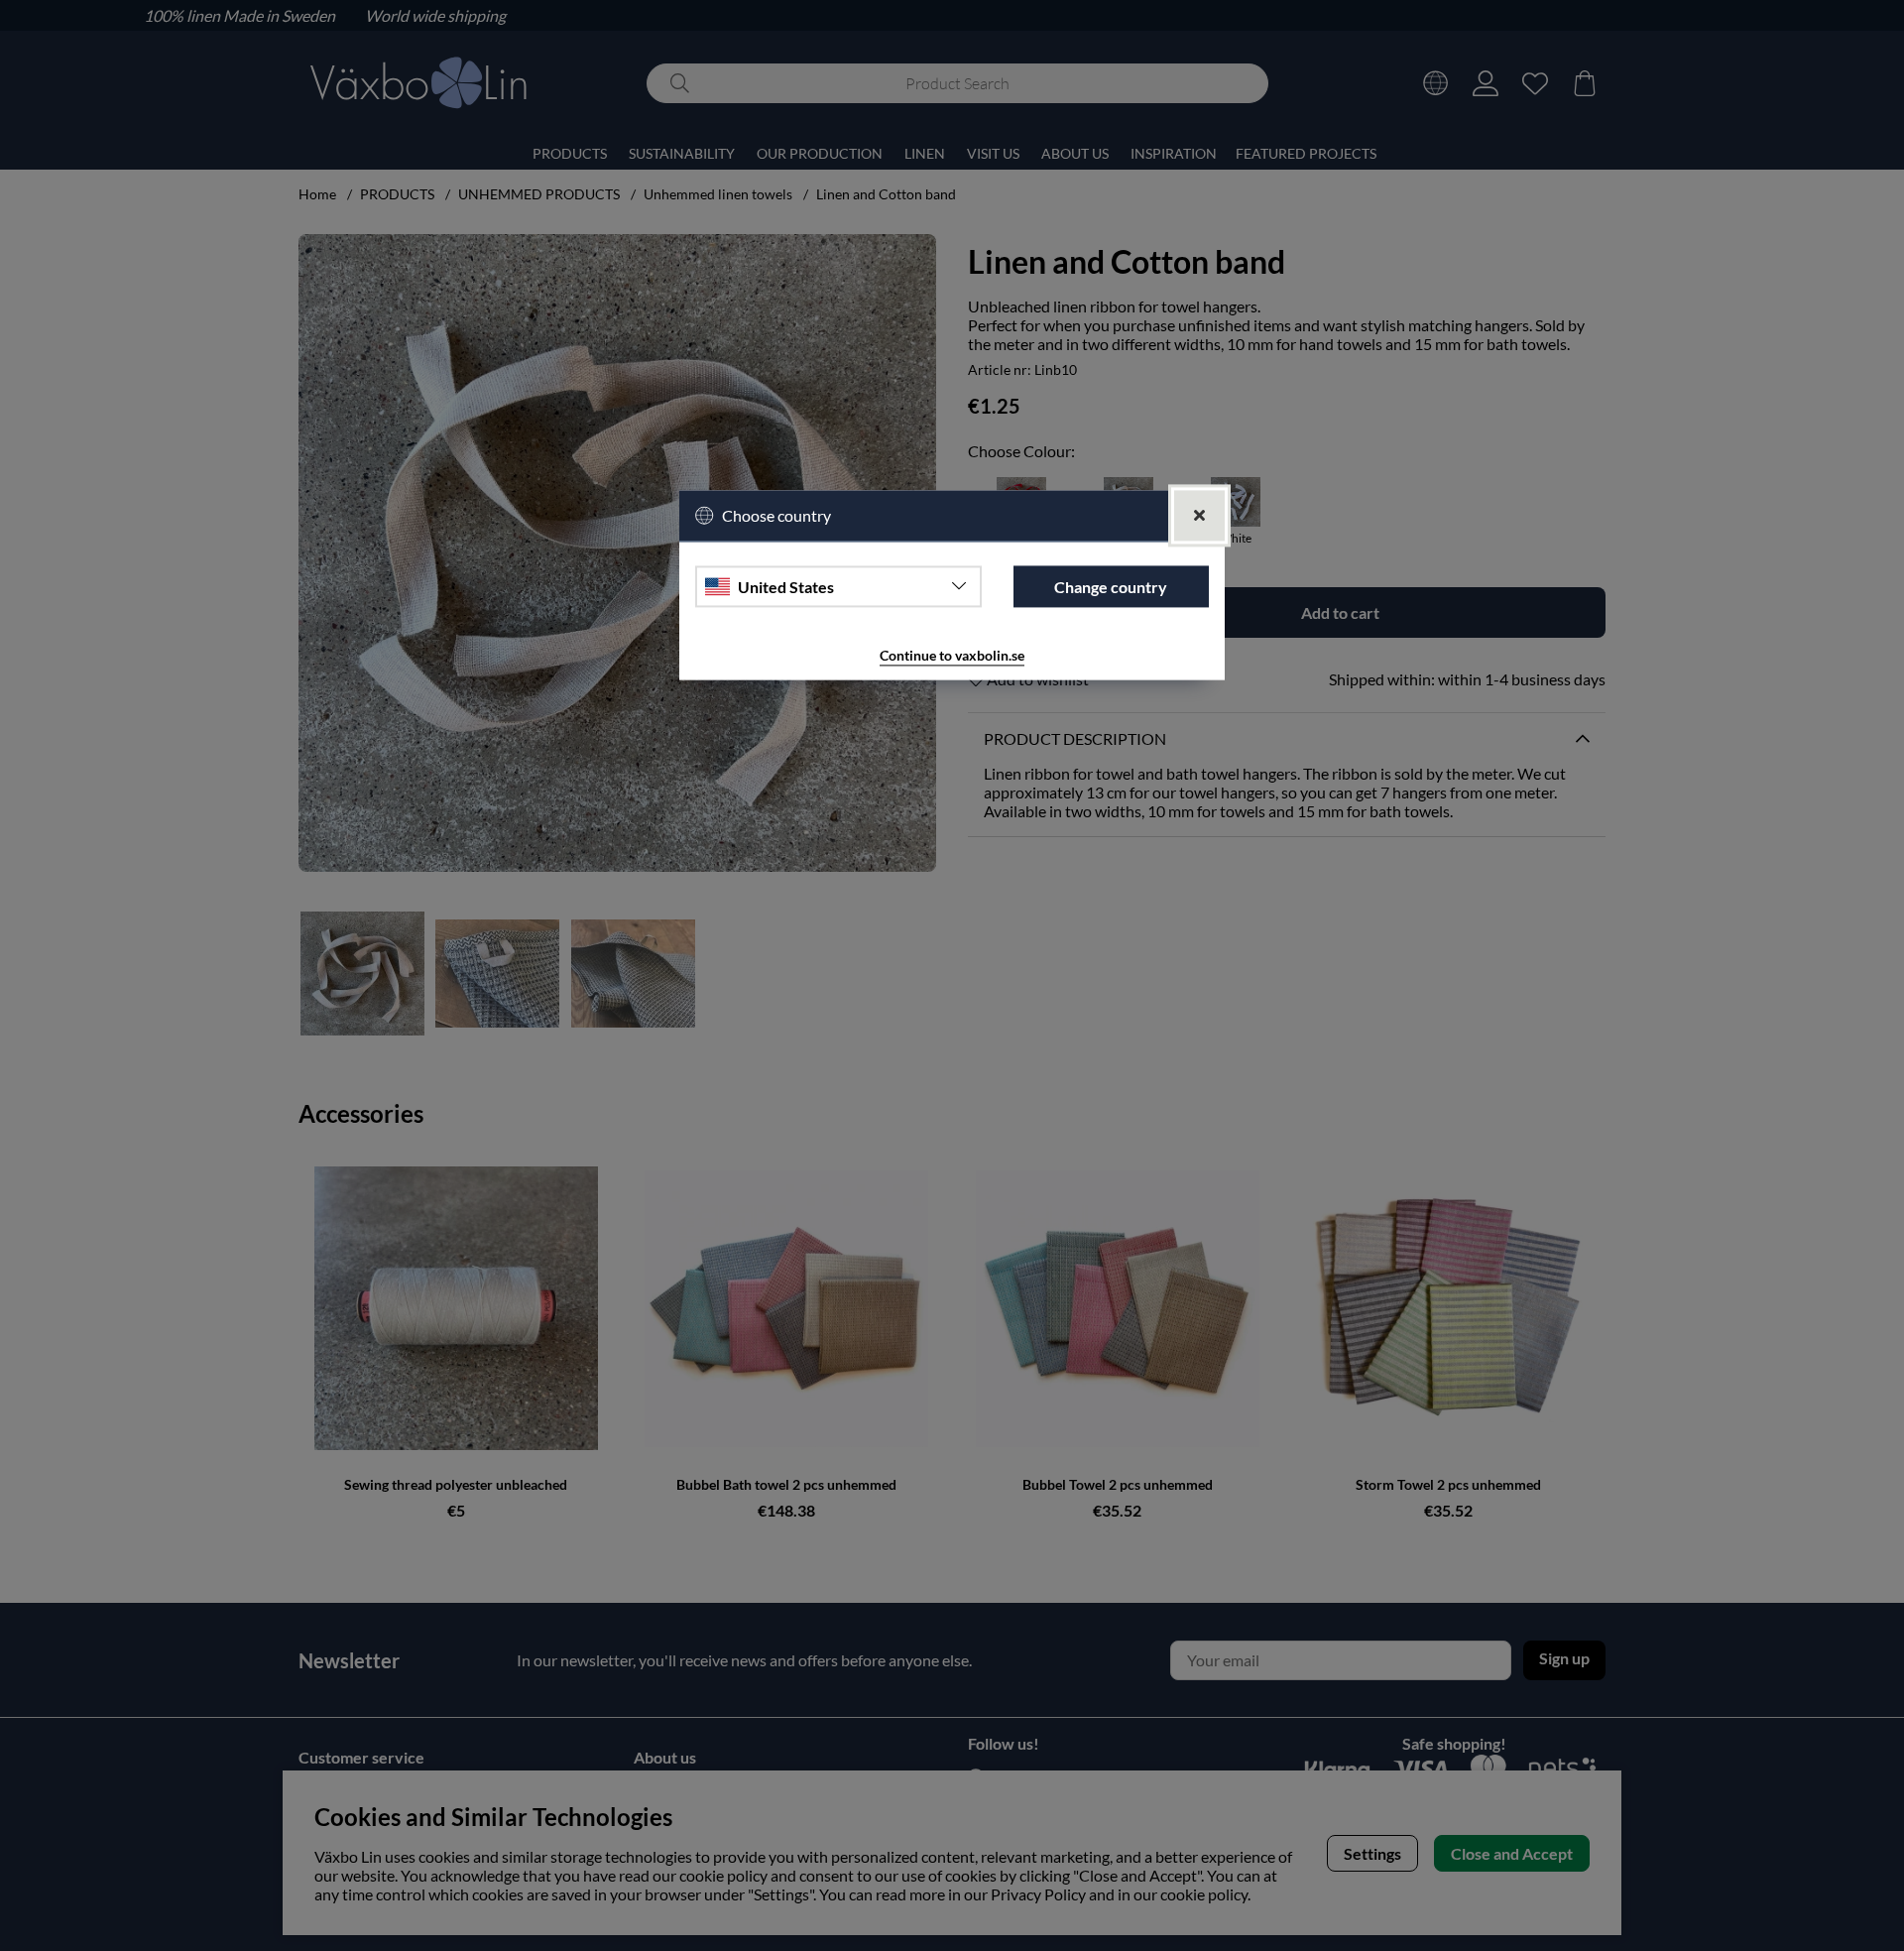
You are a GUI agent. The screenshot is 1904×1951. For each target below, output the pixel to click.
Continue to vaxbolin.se (952, 656)
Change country (1111, 587)
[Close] (1199, 516)
